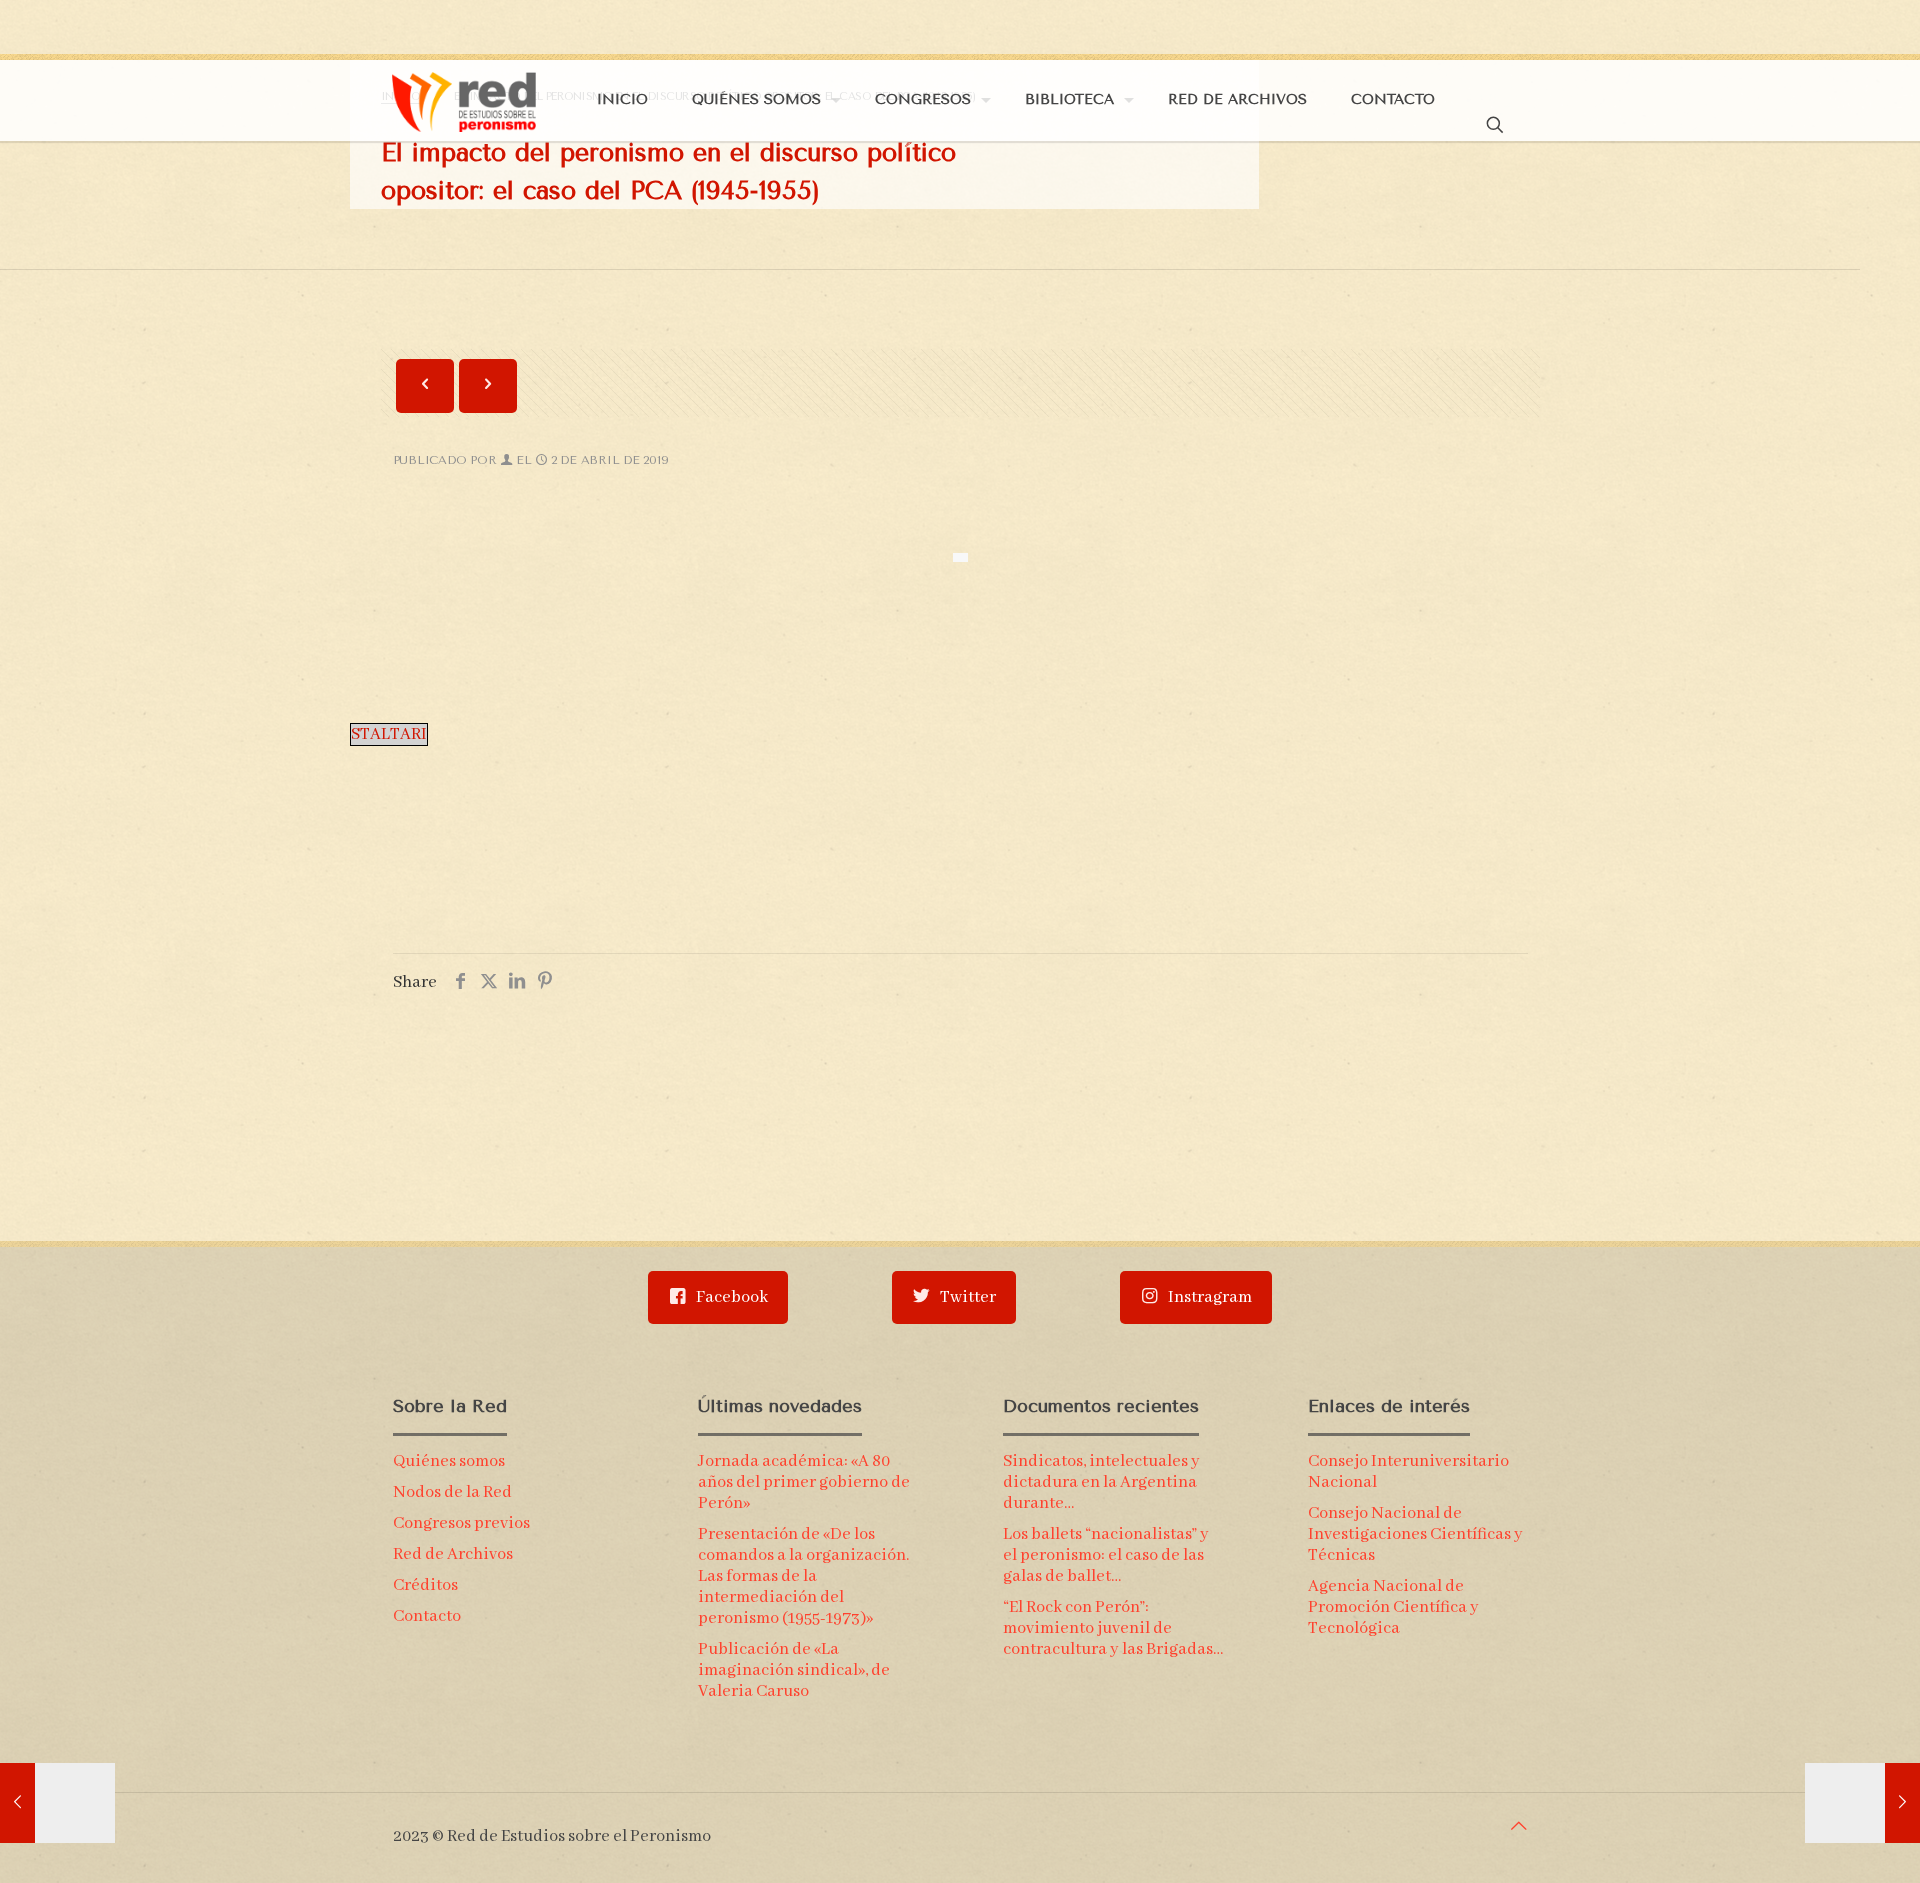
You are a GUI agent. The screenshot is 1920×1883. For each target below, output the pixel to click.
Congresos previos (461, 1523)
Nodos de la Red (452, 1492)
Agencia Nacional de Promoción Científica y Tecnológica (1393, 1607)
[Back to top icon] (1519, 1827)
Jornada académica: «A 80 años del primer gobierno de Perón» (804, 1482)
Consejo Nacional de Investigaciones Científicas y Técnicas (1415, 1534)
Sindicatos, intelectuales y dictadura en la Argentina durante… (1101, 1482)
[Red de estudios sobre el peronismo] (464, 100)
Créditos (425, 1585)
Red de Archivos (453, 1554)
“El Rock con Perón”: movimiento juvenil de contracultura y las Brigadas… (1113, 1628)
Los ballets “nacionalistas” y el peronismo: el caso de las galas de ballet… (1106, 1555)
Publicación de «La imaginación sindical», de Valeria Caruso (794, 1670)
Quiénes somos (449, 1461)
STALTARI (389, 734)
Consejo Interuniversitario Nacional (1408, 1472)
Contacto (427, 1616)
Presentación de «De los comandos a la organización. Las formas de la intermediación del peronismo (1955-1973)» (803, 1576)
